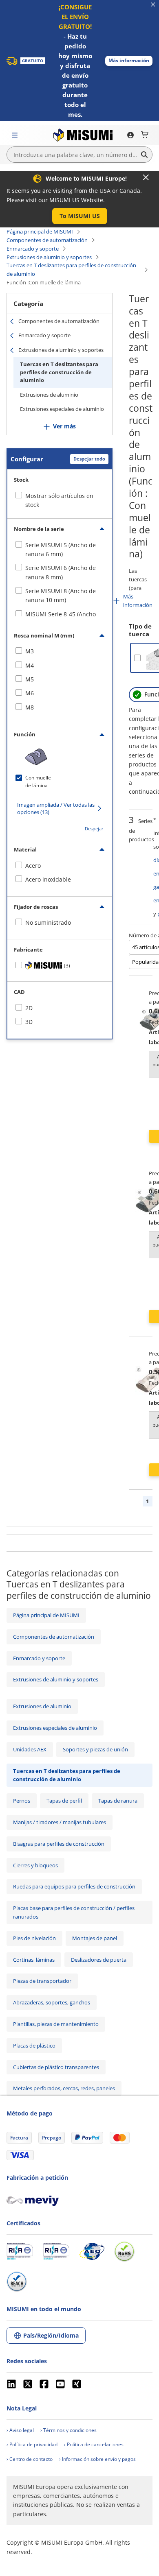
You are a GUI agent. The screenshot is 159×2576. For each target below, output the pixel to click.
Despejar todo (89, 459)
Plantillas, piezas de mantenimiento (56, 2024)
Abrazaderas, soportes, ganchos (52, 2002)
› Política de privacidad (32, 2444)
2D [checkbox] (29, 1008)
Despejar (94, 828)
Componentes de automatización (47, 240)
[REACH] (17, 2281)
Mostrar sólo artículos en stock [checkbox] (59, 500)
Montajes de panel (95, 1938)
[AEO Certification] (92, 2251)
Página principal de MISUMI (40, 231)
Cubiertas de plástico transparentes (56, 2067)
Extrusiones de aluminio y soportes (49, 257)
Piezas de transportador (42, 1981)
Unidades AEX (30, 1749)
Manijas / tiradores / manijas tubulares (60, 1822)
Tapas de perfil (64, 1801)
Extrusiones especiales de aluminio (62, 409)
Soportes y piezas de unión (95, 1749)
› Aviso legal (20, 2430)
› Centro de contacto (30, 2459)
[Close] (146, 177)
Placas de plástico (34, 2046)
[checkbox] (60, 550)
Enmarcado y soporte (33, 249)
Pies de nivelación (34, 1938)
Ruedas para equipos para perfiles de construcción (74, 1886)
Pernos (22, 1801)
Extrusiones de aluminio (49, 395)
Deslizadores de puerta (99, 1960)
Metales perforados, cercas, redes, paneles (64, 2088)
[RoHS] (124, 2251)
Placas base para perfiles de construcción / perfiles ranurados (74, 1912)
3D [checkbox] (29, 1022)
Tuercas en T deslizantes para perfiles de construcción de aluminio (71, 270)
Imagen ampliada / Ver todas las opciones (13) (56, 808)
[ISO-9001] (20, 2251)
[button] (129, 61)
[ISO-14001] (56, 2251)
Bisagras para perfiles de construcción (59, 1844)
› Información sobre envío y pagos (97, 2459)
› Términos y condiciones (68, 2430)
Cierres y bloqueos (35, 1865)
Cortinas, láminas (34, 1960)
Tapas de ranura (118, 1801)
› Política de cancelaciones (94, 2444)
